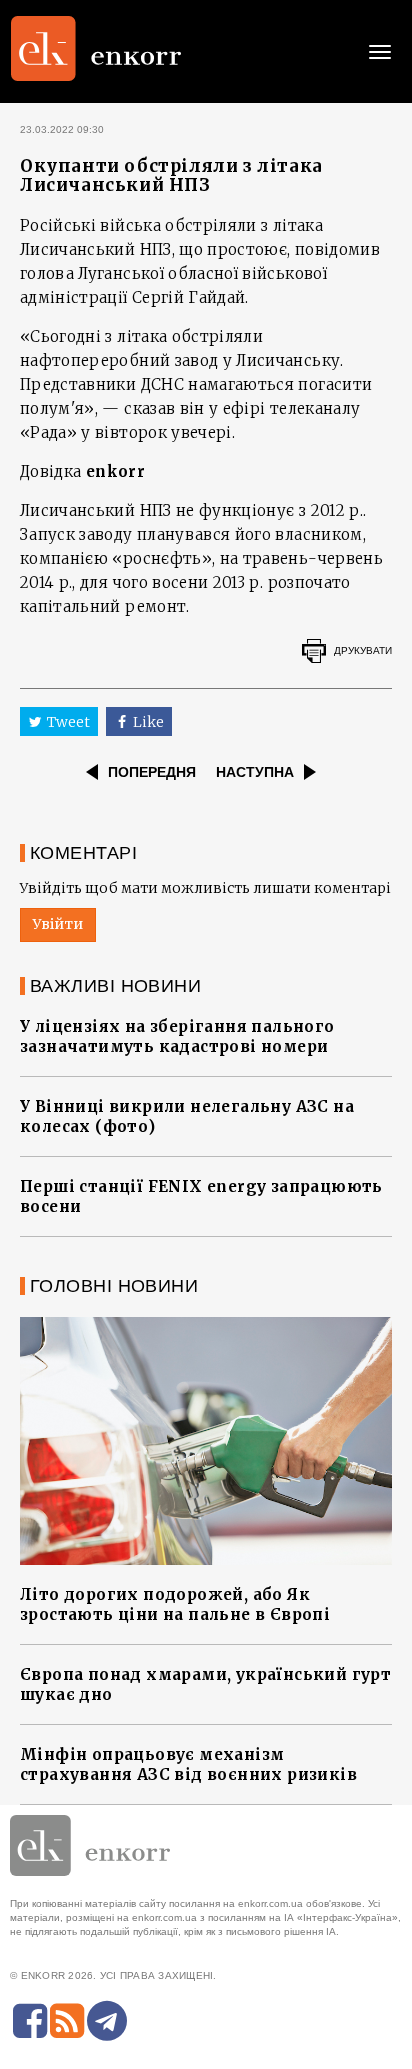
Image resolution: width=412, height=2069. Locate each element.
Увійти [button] (58, 924)
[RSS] (67, 2021)
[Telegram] (107, 2021)
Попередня (152, 772)
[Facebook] (30, 2021)
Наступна (255, 772)
